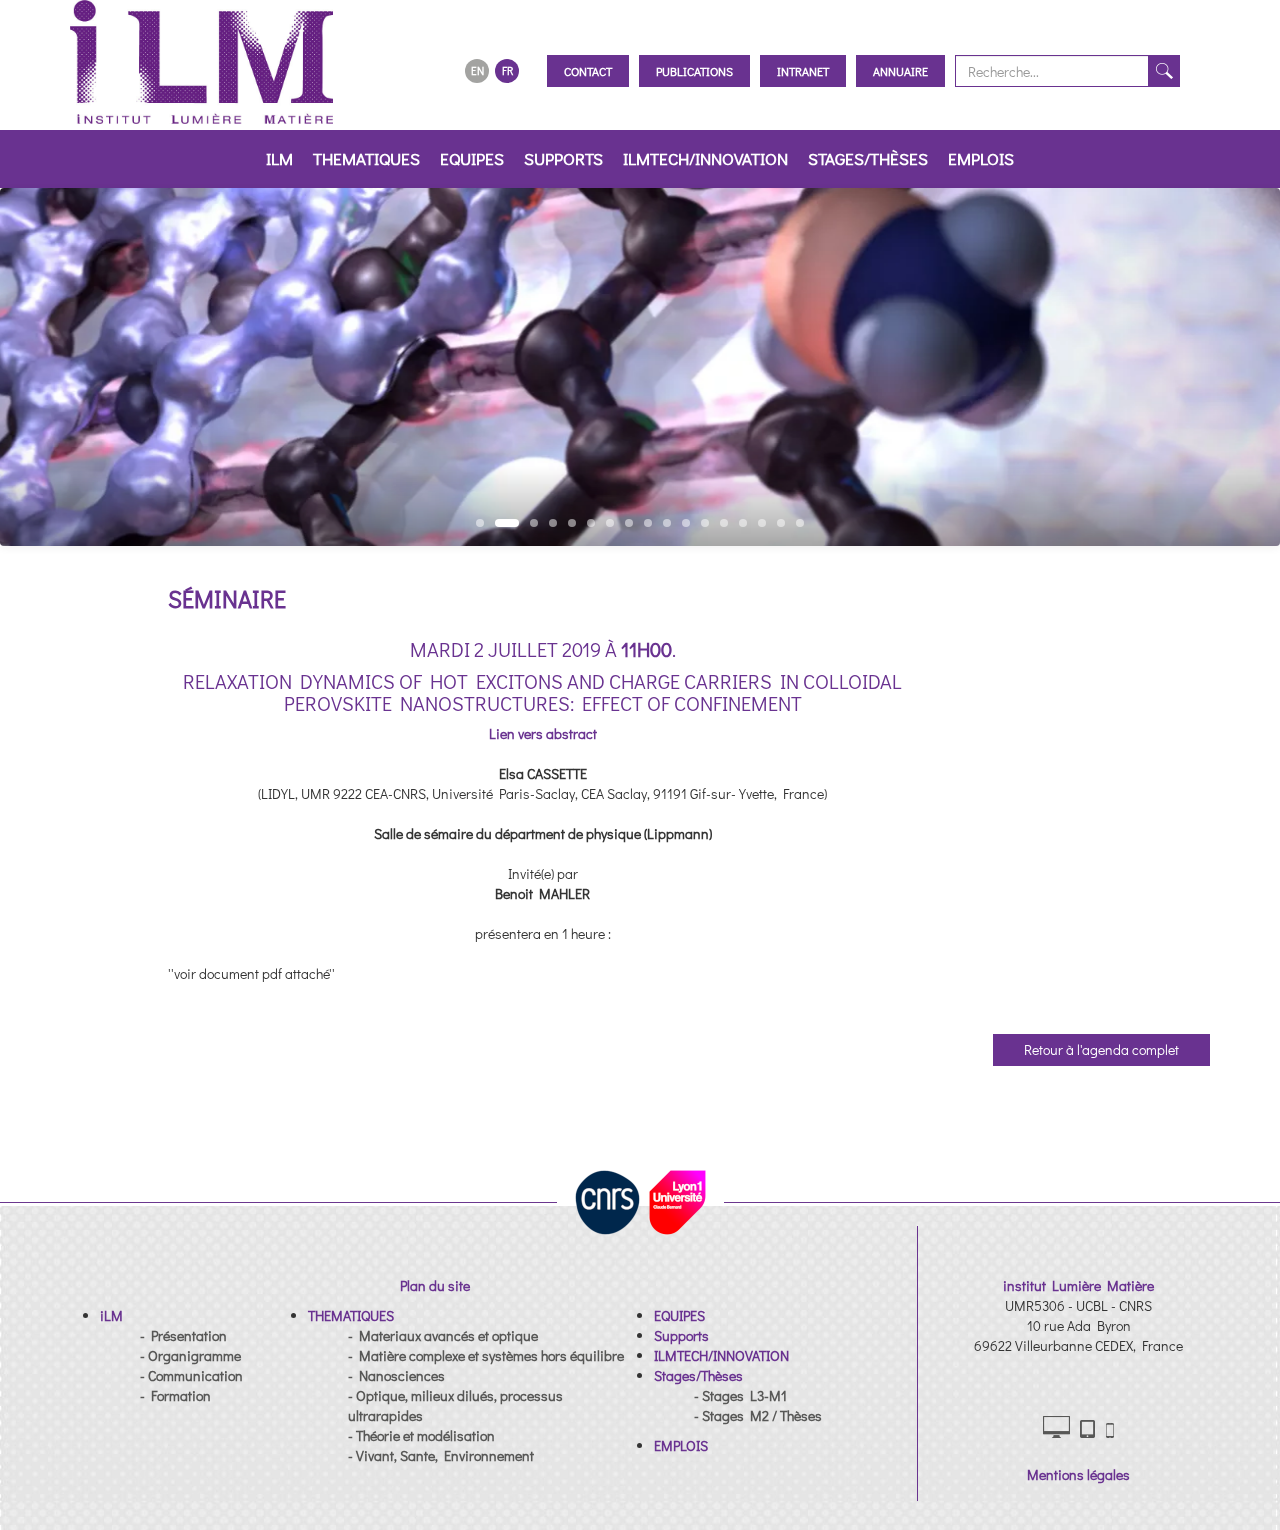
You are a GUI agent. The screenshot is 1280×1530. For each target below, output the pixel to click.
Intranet (803, 71)
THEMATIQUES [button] (366, 158)
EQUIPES (472, 158)
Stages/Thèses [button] (868, 158)
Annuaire (900, 71)
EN (477, 70)
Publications (694, 71)
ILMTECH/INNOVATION (705, 158)
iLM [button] (279, 158)
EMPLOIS (981, 158)
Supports (563, 158)
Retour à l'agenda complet (1101, 1049)
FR (507, 70)
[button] (111, 1315)
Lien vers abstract (543, 733)
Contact (588, 71)
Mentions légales (1078, 1474)
